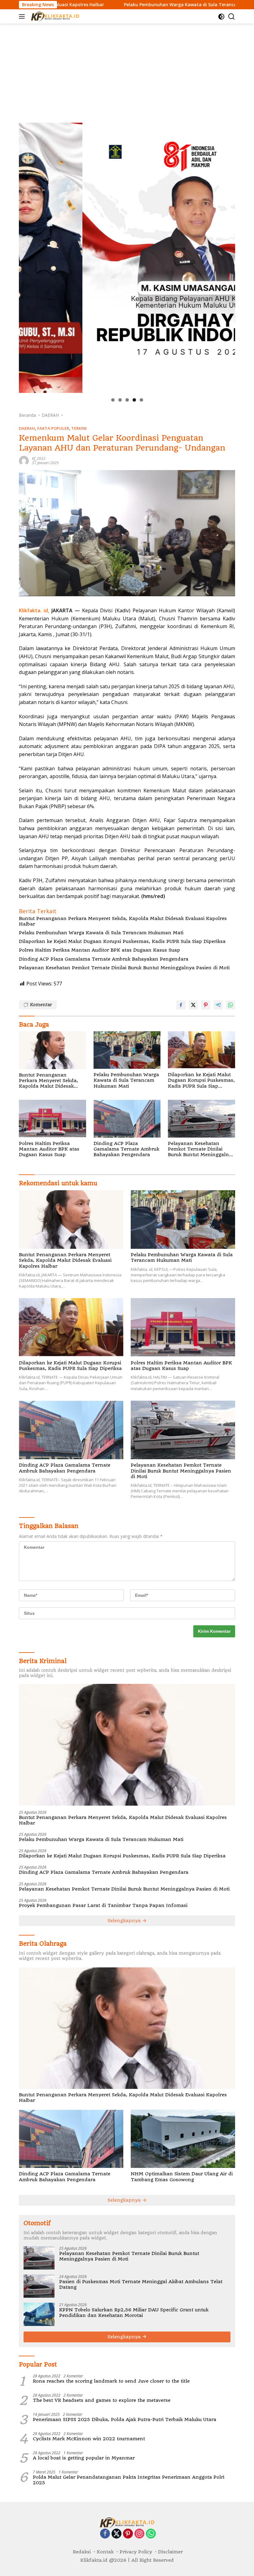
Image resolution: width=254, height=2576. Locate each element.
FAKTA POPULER (53, 428)
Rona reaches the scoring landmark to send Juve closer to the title (111, 2381)
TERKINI (79, 428)
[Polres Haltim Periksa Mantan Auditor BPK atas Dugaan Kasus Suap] (53, 1118)
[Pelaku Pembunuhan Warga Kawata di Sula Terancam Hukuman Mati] (127, 1050)
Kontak (105, 2552)
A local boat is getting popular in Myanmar (84, 2458)
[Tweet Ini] (193, 1005)
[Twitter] (116, 2534)
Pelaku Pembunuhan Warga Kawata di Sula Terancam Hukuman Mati (126, 5)
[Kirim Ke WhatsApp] (230, 1005)
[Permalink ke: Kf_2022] (24, 460)
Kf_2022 (39, 458)
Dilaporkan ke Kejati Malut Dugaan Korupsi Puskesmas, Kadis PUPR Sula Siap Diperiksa (122, 941)
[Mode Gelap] (221, 17)
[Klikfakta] (54, 16)
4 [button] (134, 400)
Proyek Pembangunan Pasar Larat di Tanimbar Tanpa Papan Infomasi (103, 1905)
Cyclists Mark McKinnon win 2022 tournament (89, 2439)
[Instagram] (139, 2534)
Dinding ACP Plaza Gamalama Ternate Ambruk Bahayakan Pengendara (104, 959)
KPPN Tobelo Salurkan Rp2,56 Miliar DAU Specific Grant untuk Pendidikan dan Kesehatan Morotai (134, 2313)
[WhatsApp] (151, 2534)
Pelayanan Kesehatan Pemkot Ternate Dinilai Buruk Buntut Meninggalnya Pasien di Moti (124, 968)
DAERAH (27, 428)
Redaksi (82, 2552)
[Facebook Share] (181, 1005)
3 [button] (127, 400)
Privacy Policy (136, 2552)
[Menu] (23, 16)
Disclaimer (170, 2552)
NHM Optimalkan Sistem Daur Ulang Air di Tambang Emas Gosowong (182, 2177)
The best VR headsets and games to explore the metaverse (102, 2400)
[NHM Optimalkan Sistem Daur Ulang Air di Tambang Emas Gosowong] (183, 2139)
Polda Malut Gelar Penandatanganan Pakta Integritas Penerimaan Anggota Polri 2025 (129, 2480)
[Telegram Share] (218, 1005)
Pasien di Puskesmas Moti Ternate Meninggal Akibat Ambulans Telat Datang (141, 2284)
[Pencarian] (232, 17)
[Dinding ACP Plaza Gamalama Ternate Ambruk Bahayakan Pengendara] (127, 1118)
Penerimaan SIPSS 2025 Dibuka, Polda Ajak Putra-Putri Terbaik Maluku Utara (125, 2420)
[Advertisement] (127, 70)
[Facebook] (105, 2534)
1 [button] (113, 400)
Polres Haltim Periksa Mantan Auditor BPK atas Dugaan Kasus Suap (99, 950)
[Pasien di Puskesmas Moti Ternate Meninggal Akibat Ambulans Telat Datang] (39, 2286)
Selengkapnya (125, 1921)
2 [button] (120, 400)
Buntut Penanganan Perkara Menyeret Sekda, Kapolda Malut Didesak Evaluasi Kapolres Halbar (123, 921)
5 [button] (141, 400)
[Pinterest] (128, 2534)
